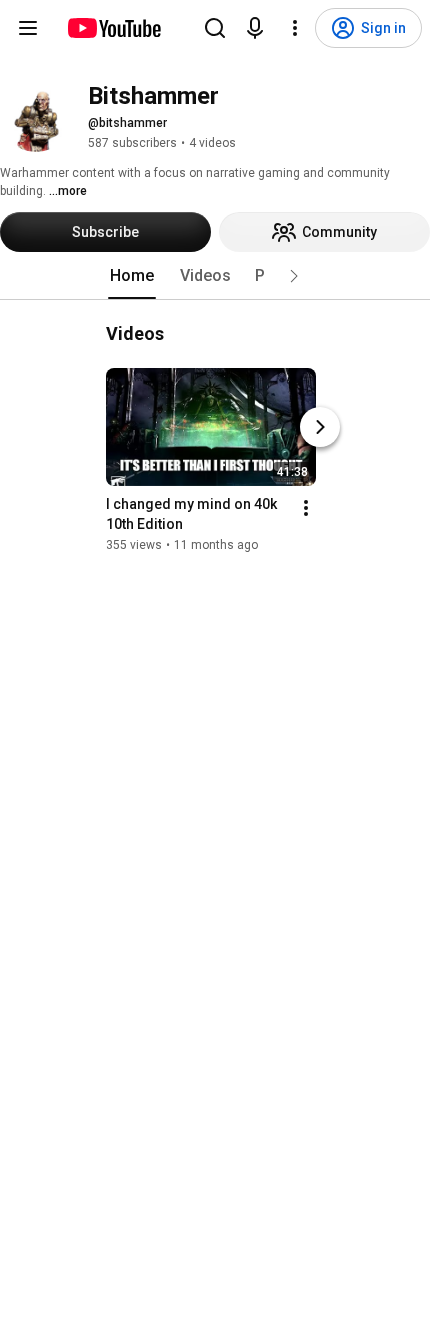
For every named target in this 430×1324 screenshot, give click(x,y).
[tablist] (215, 276)
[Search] (215, 28)
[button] (294, 276)
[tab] (132, 276)
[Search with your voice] (255, 28)
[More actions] (306, 508)
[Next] (320, 427)
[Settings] (295, 28)
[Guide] (28, 28)
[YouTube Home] (113, 28)
